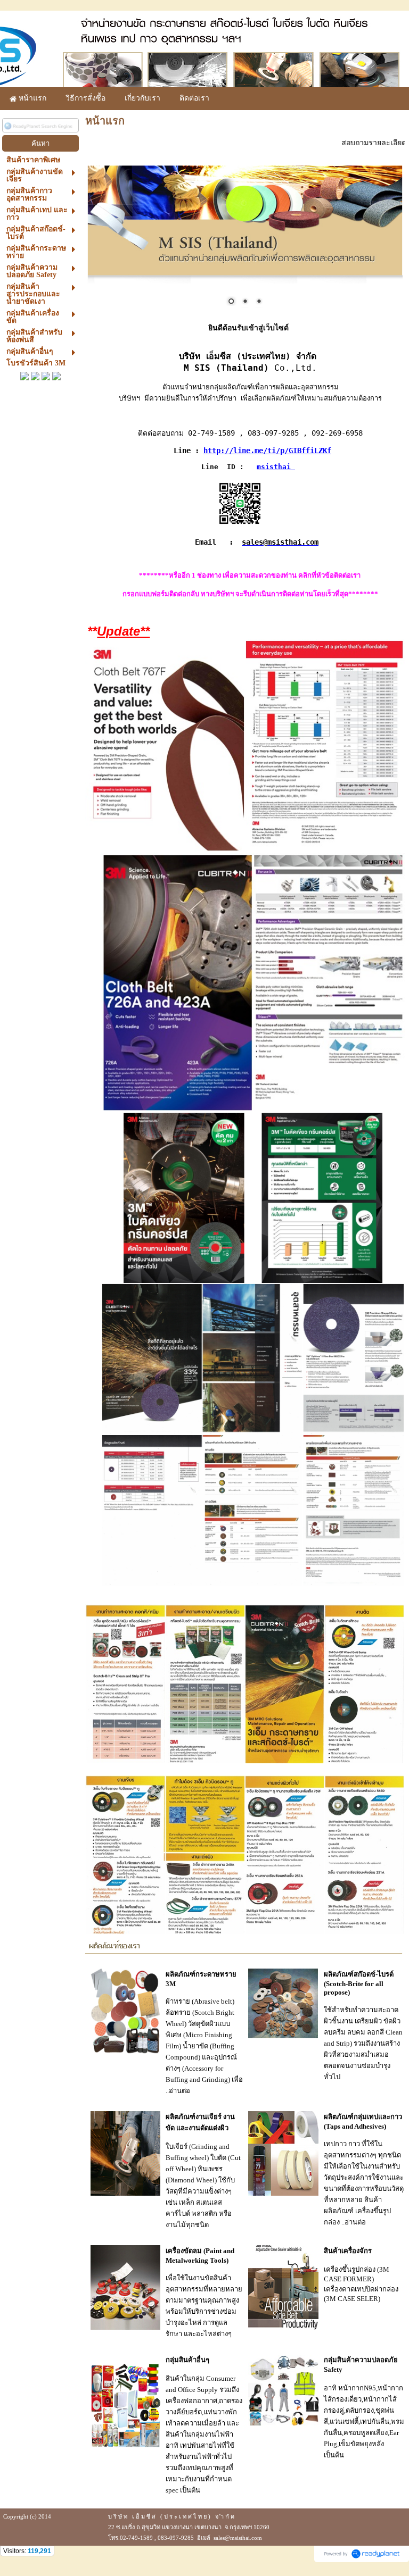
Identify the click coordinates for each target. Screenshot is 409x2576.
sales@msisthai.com (280, 542)
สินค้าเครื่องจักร (348, 2251)
